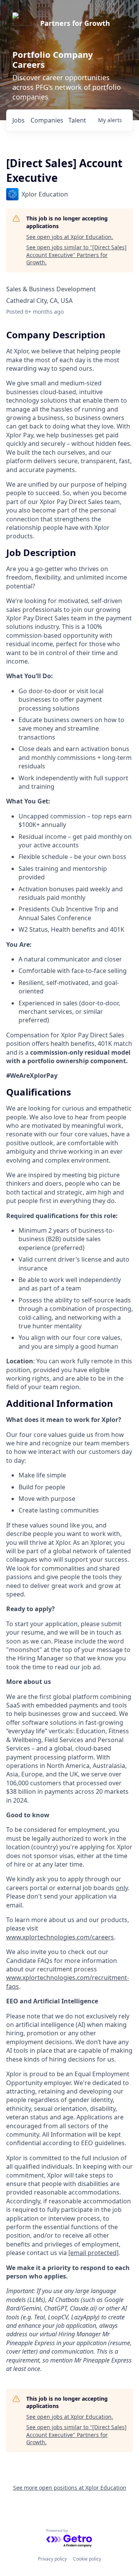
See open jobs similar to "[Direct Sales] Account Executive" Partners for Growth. (76, 255)
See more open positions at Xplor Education (70, 2488)
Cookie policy (87, 2559)
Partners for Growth (75, 23)
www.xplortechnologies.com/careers (60, 1937)
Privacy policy (52, 2559)
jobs (19, 120)
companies (47, 120)
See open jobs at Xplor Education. (70, 237)
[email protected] (93, 2253)
